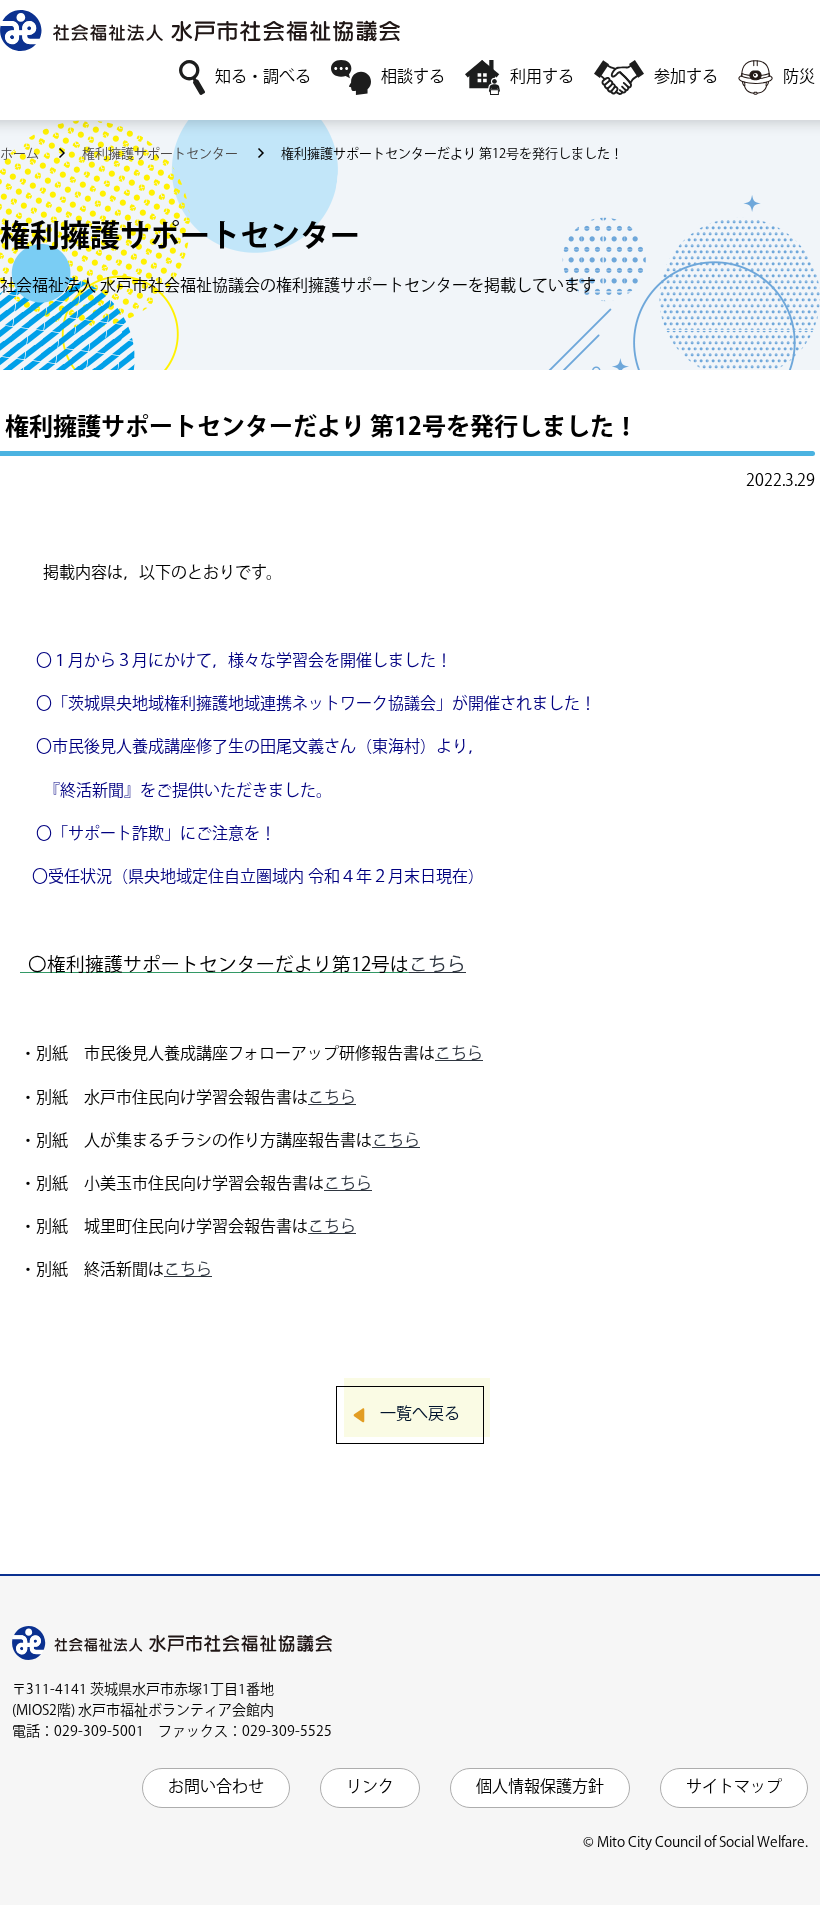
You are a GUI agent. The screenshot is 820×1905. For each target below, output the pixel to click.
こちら (437, 965)
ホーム (21, 154)
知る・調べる (263, 77)
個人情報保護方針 (540, 1787)
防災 (799, 77)
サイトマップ (734, 1787)
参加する (686, 77)
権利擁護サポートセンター (161, 154)
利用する (542, 77)
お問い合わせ (216, 1787)
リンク (370, 1787)
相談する (413, 77)
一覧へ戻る (420, 1414)
